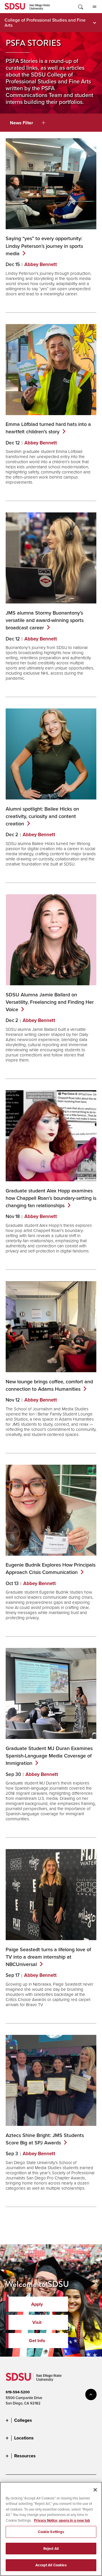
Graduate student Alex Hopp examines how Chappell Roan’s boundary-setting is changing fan (51, 1198)
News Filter (22, 123)
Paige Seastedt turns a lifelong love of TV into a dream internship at (48, 1957)
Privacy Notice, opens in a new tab (62, 2520)
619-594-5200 (18, 2392)
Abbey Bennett (41, 264)
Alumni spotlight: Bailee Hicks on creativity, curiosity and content (42, 816)
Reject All (51, 2549)
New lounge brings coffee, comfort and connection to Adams (49, 1385)
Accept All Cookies (51, 2565)
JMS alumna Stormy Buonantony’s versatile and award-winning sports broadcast (45, 620)
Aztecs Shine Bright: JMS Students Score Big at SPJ (45, 2139)
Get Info (37, 2341)
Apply (37, 2304)
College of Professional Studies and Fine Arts (45, 22)
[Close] (95, 2490)
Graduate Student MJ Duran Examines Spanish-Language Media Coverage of (49, 1756)
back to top (91, 2394)
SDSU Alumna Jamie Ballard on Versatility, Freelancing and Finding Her (50, 1002)
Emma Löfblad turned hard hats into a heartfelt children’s (48, 428)
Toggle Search (80, 7)
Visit (37, 2322)
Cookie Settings (51, 2532)
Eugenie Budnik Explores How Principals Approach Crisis (51, 1568)
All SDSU (94, 7)
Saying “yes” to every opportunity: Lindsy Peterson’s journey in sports (44, 246)
